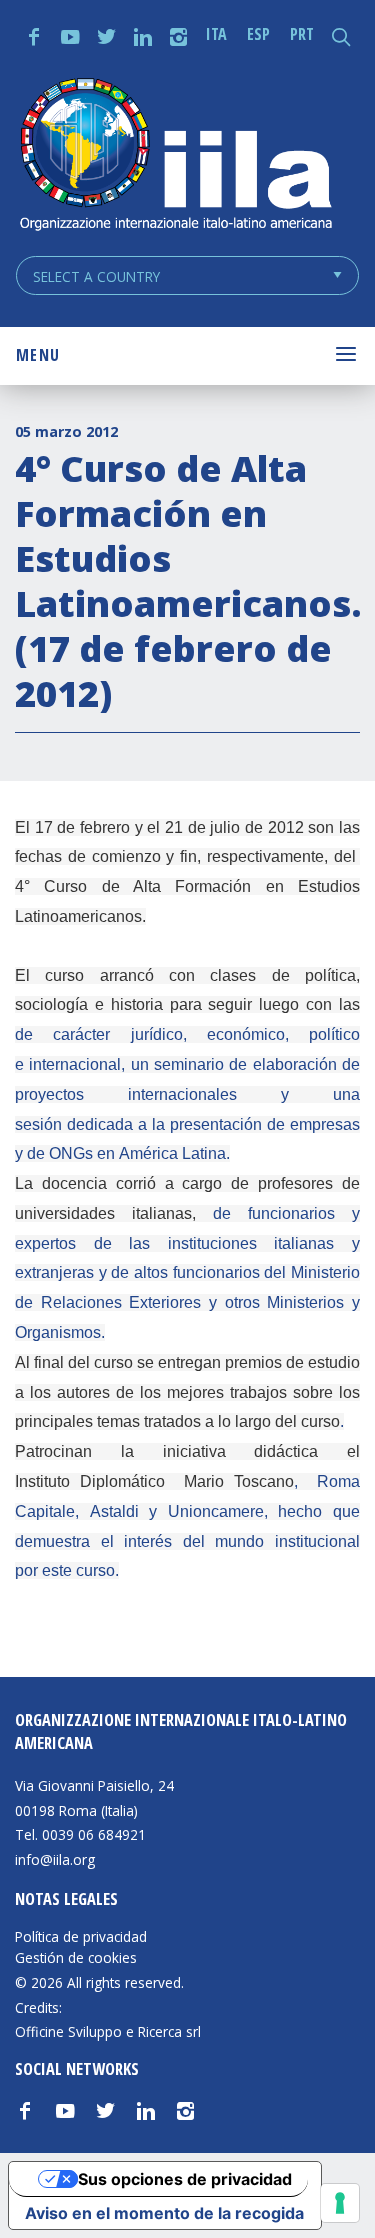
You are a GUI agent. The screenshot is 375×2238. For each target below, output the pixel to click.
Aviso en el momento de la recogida (164, 2213)
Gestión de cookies (76, 1958)
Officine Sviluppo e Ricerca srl (108, 2031)
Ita (216, 34)
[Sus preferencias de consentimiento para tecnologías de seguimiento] (340, 2203)
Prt (302, 34)
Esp (258, 34)
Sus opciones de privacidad (185, 2179)
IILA (175, 156)
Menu (38, 355)
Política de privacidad (81, 1937)
